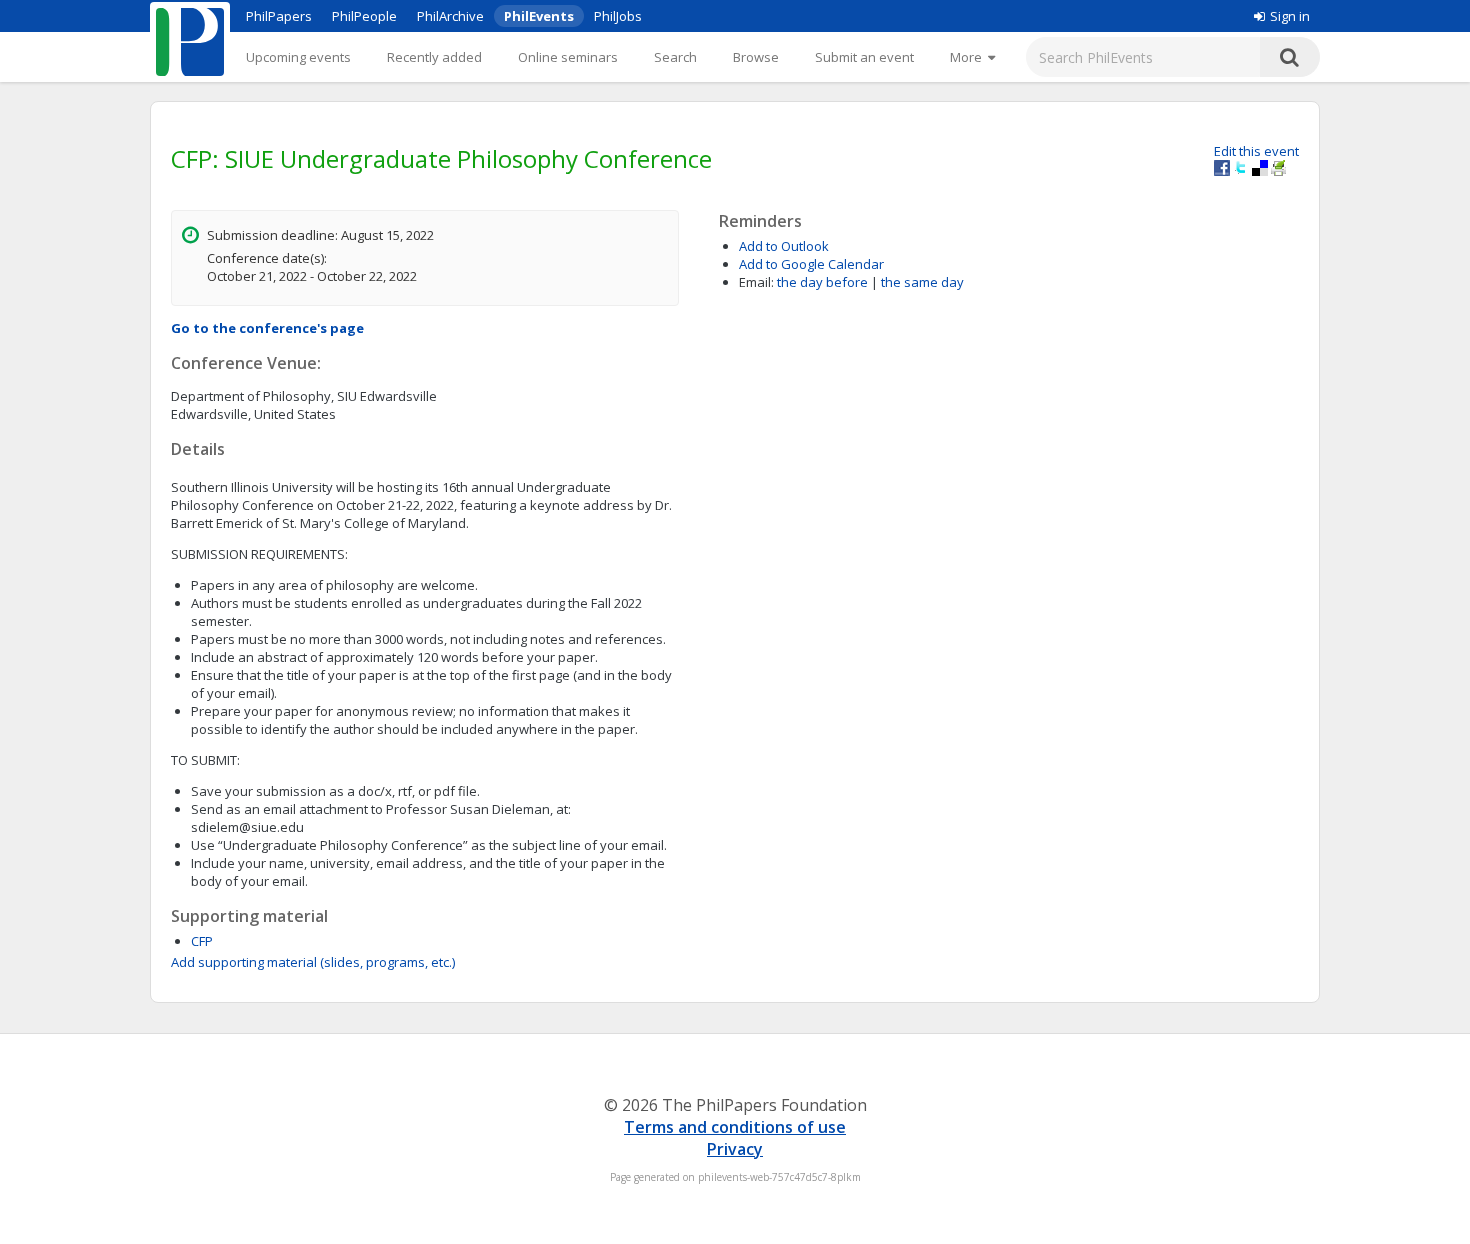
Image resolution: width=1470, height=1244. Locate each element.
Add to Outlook (784, 246)
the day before (822, 282)
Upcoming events (298, 57)
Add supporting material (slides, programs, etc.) (313, 962)
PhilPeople (364, 16)
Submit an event (864, 57)
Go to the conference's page (267, 328)
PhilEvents (539, 16)
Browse (756, 57)
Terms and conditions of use (735, 1127)
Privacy (735, 1149)
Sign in (1290, 16)
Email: (756, 282)
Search (675, 57)
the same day (922, 282)
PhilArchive (450, 16)
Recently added (434, 57)
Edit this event (1256, 151)
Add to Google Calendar (811, 264)
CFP (202, 941)
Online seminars (568, 57)
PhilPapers (279, 16)
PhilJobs (618, 16)
